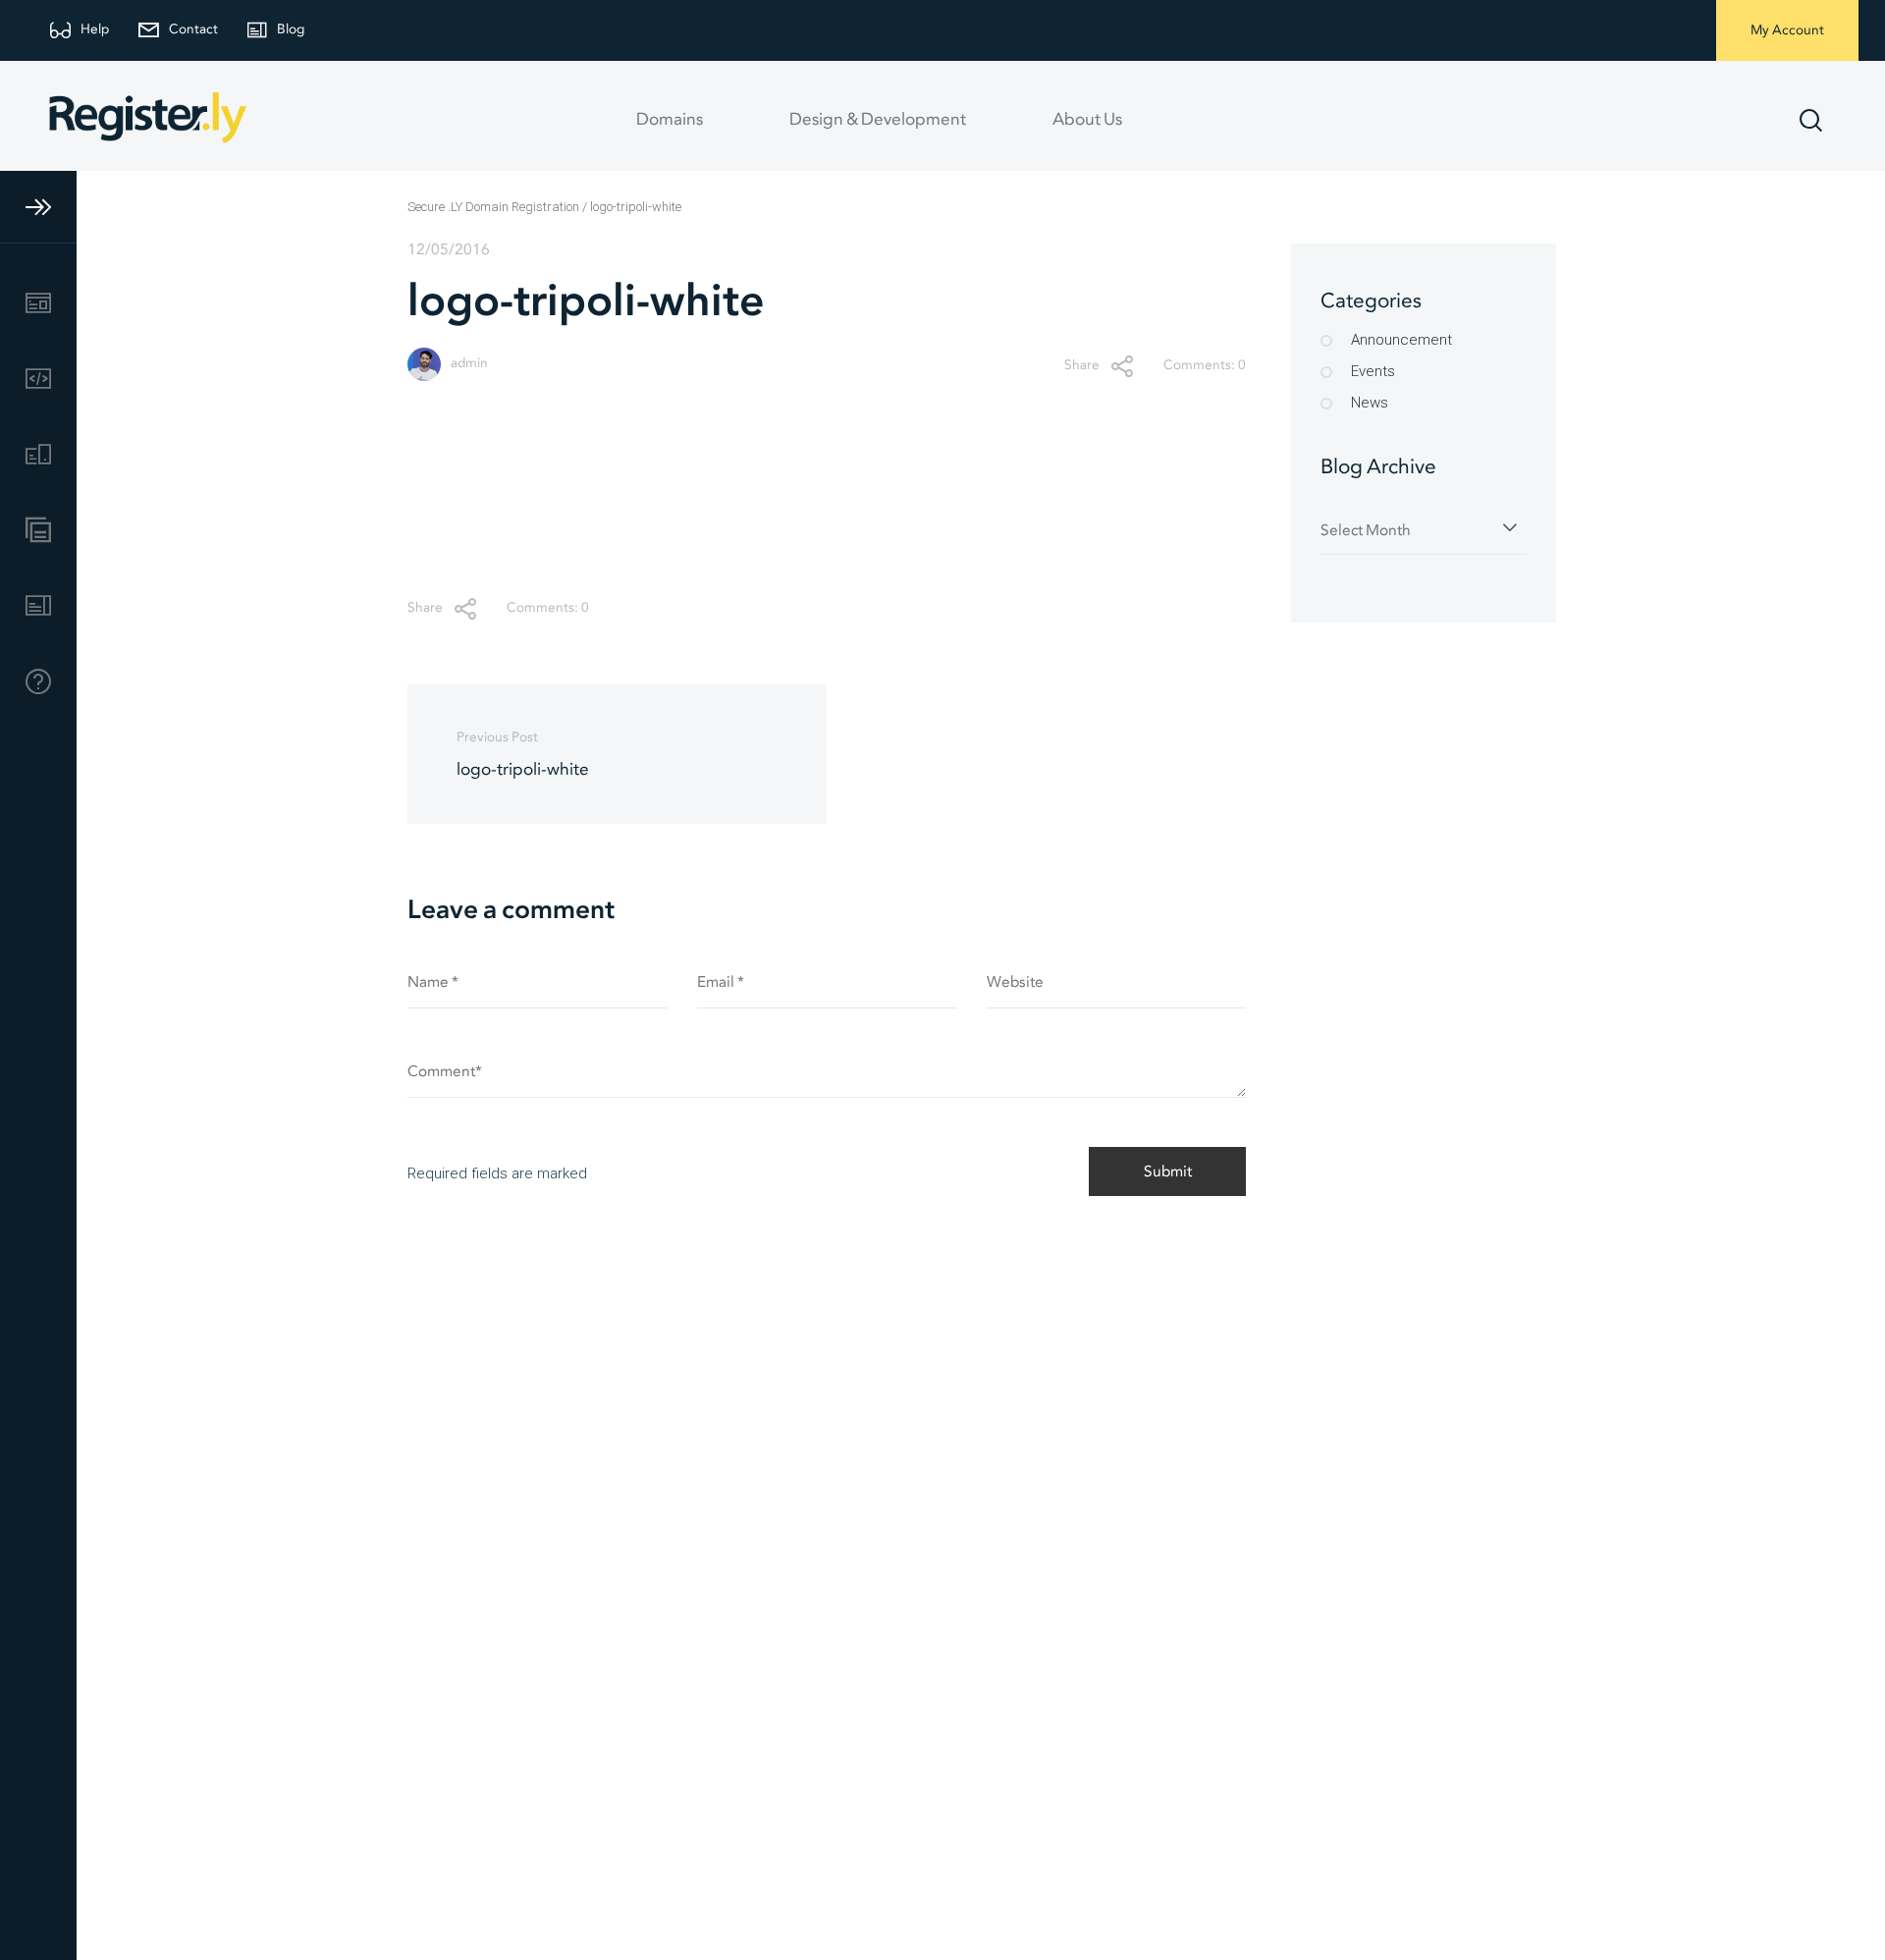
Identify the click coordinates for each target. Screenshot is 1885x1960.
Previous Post (523, 755)
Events (1373, 371)
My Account (1787, 31)
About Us (1087, 120)
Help (95, 30)
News (1370, 403)
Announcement (1401, 340)
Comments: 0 (1205, 366)
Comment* (445, 1072)
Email (721, 982)
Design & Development (878, 120)
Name (433, 982)
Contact (193, 30)
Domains (670, 120)
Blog (291, 30)
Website (1015, 982)
